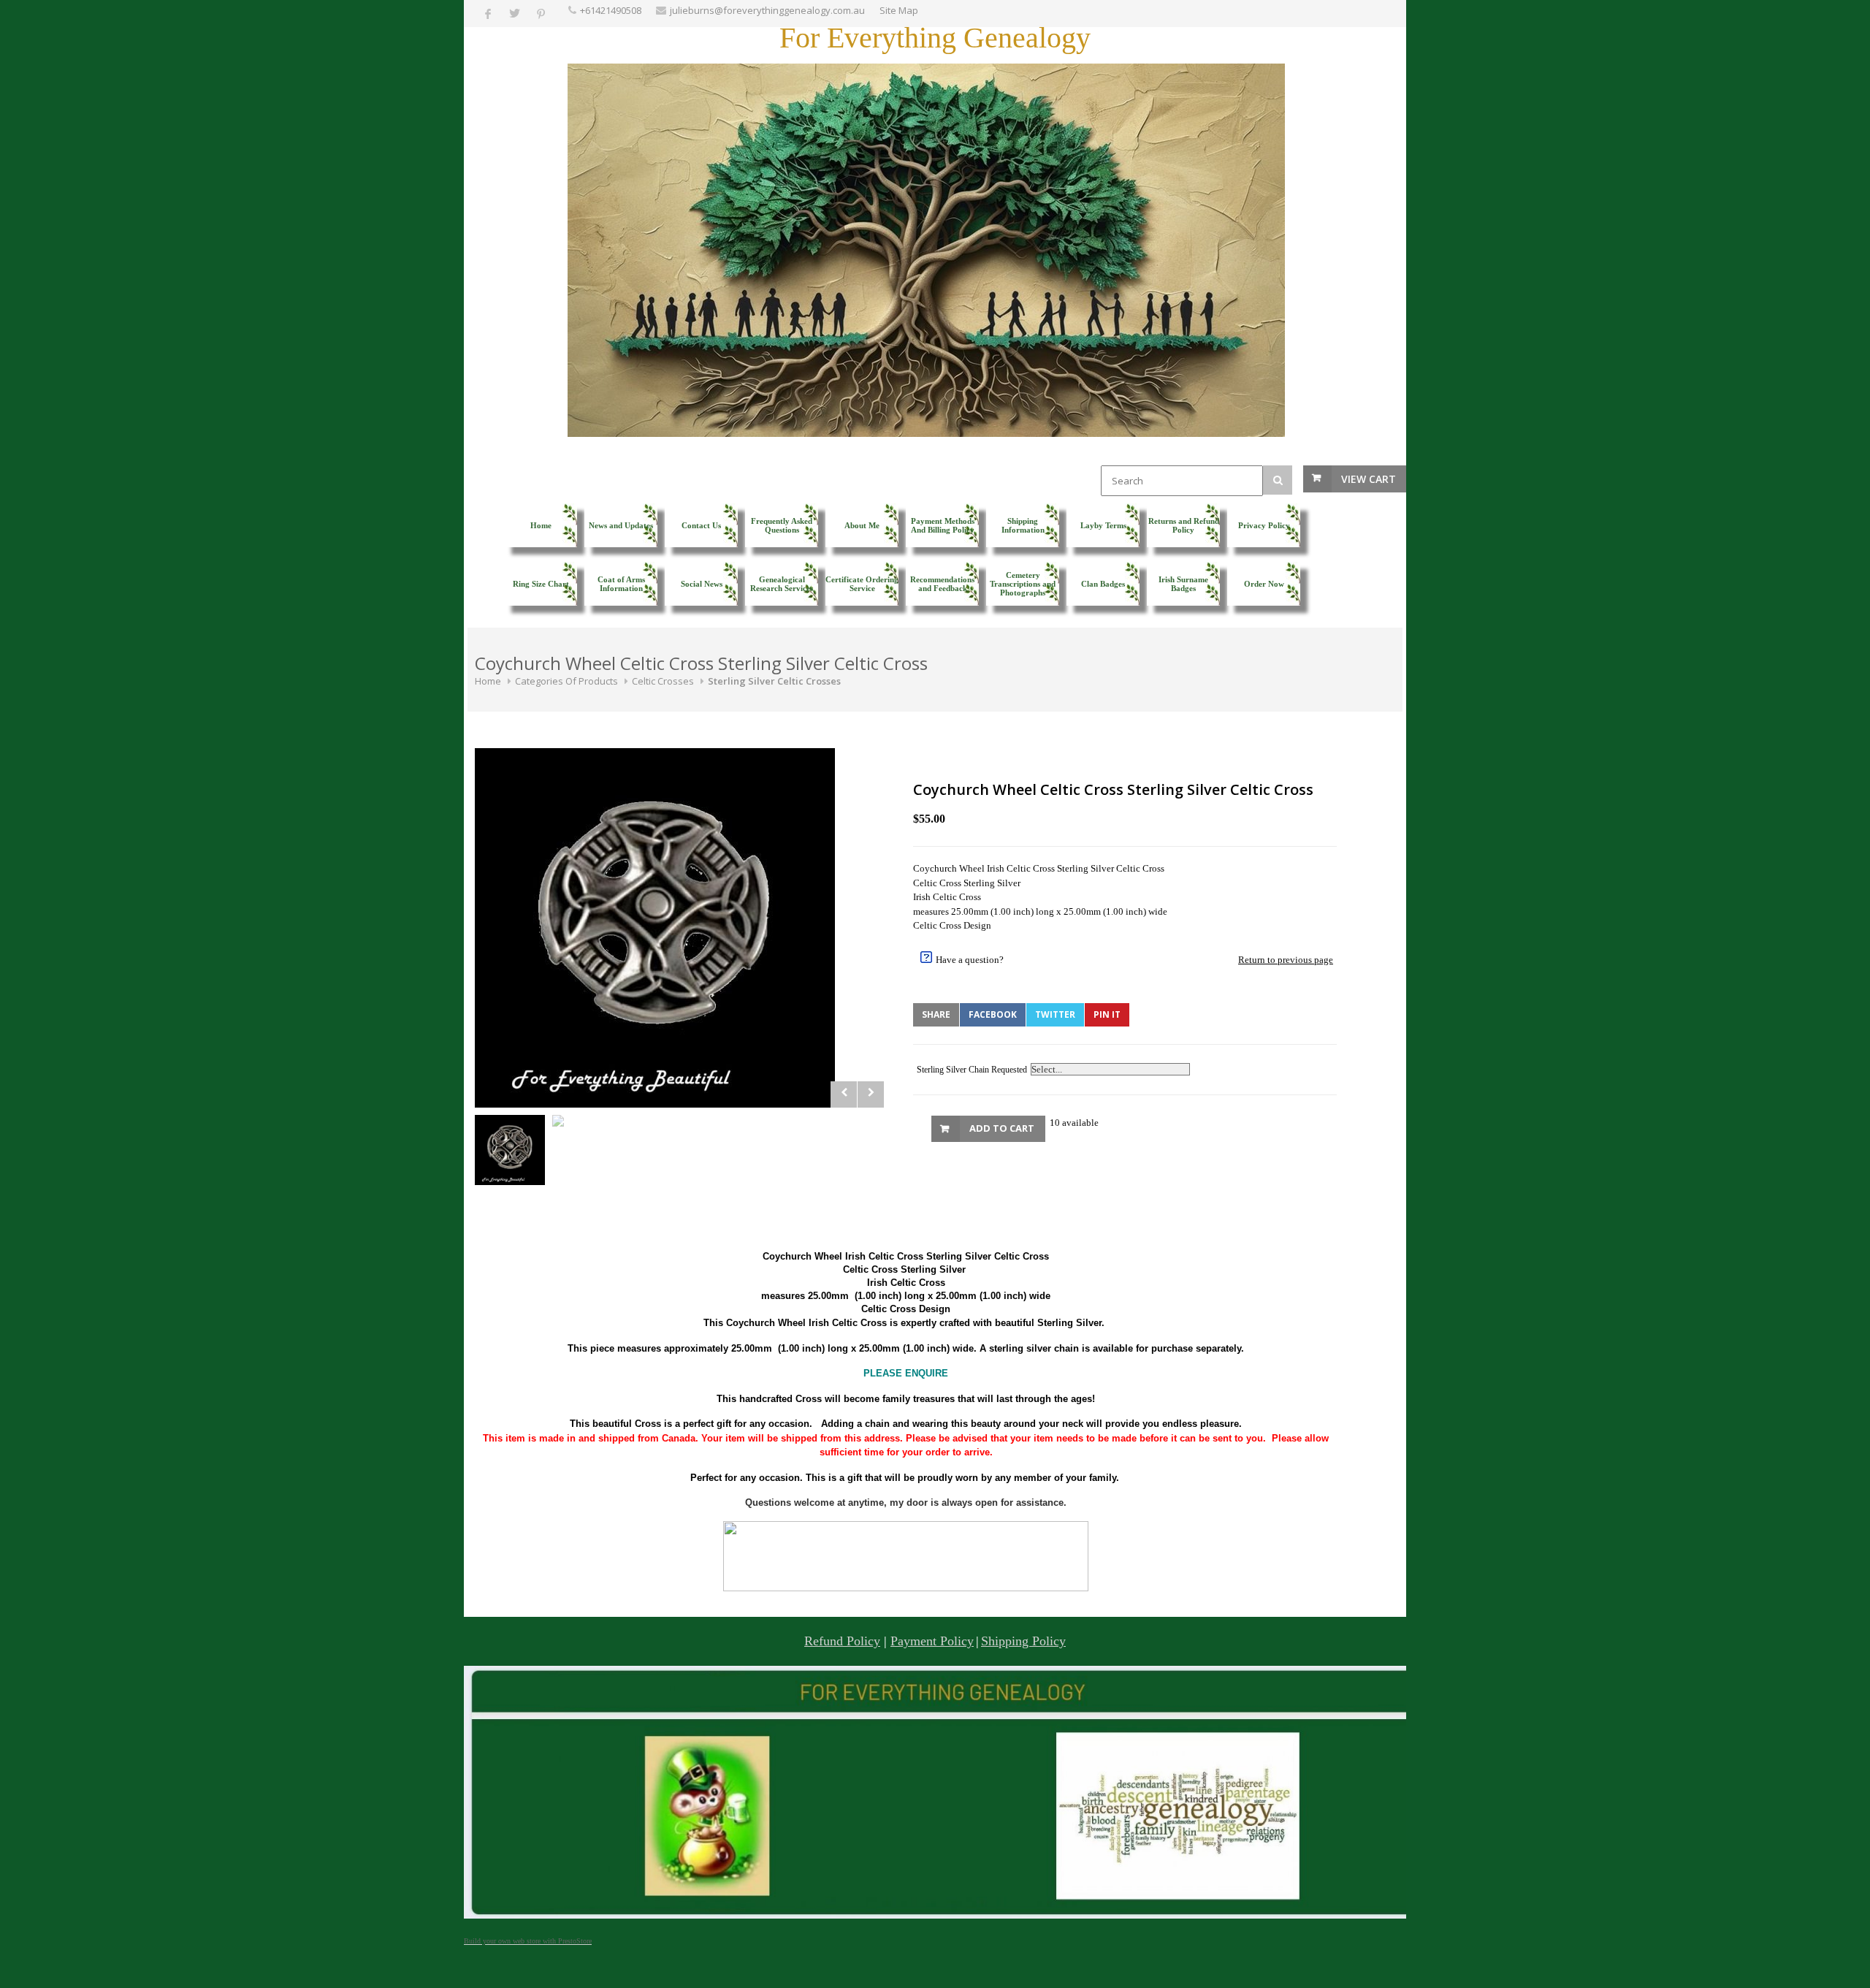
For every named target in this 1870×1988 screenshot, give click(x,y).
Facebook (993, 1014)
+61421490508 (611, 10)
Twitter (1055, 1014)
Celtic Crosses (663, 681)
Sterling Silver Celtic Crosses (774, 681)
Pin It (1107, 1014)
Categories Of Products (566, 681)
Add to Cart (1002, 1128)
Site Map (899, 10)
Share (936, 1014)
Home (488, 681)
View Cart (1369, 479)
